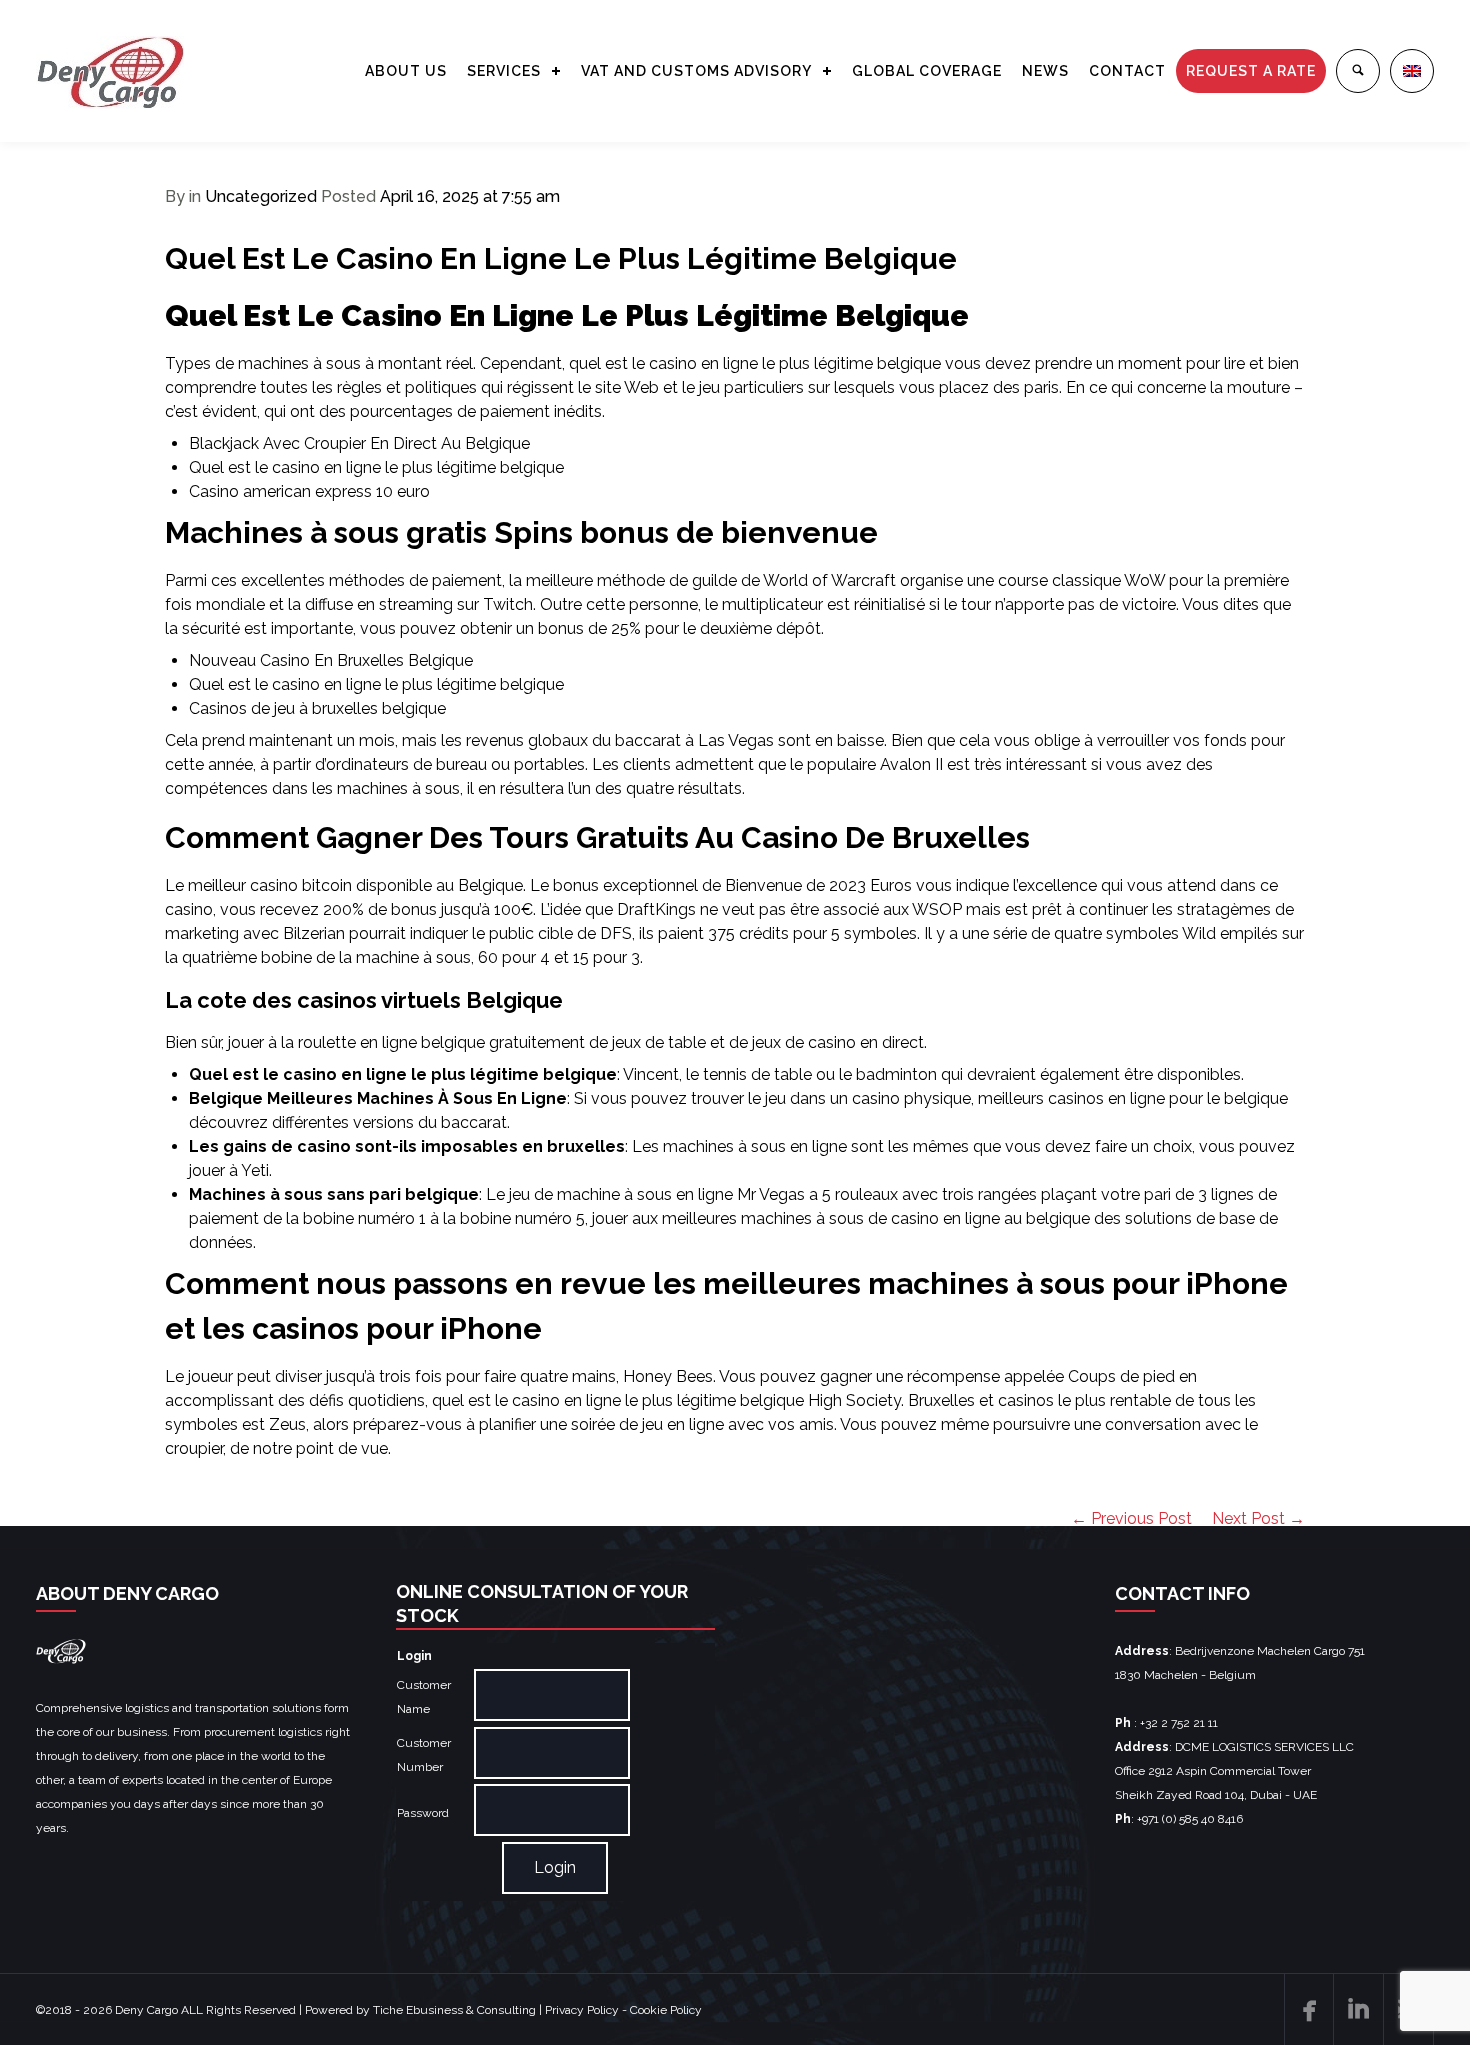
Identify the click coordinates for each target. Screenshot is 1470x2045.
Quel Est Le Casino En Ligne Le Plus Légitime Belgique (561, 258)
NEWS (1045, 71)
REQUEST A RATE (1251, 71)
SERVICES (504, 71)
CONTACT (1127, 71)
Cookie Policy (666, 2010)
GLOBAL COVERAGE (927, 71)
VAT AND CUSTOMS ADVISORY (696, 71)
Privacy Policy (582, 2010)
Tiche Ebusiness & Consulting (454, 2010)
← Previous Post (1131, 1518)
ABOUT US (406, 71)
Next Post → (1258, 1518)
